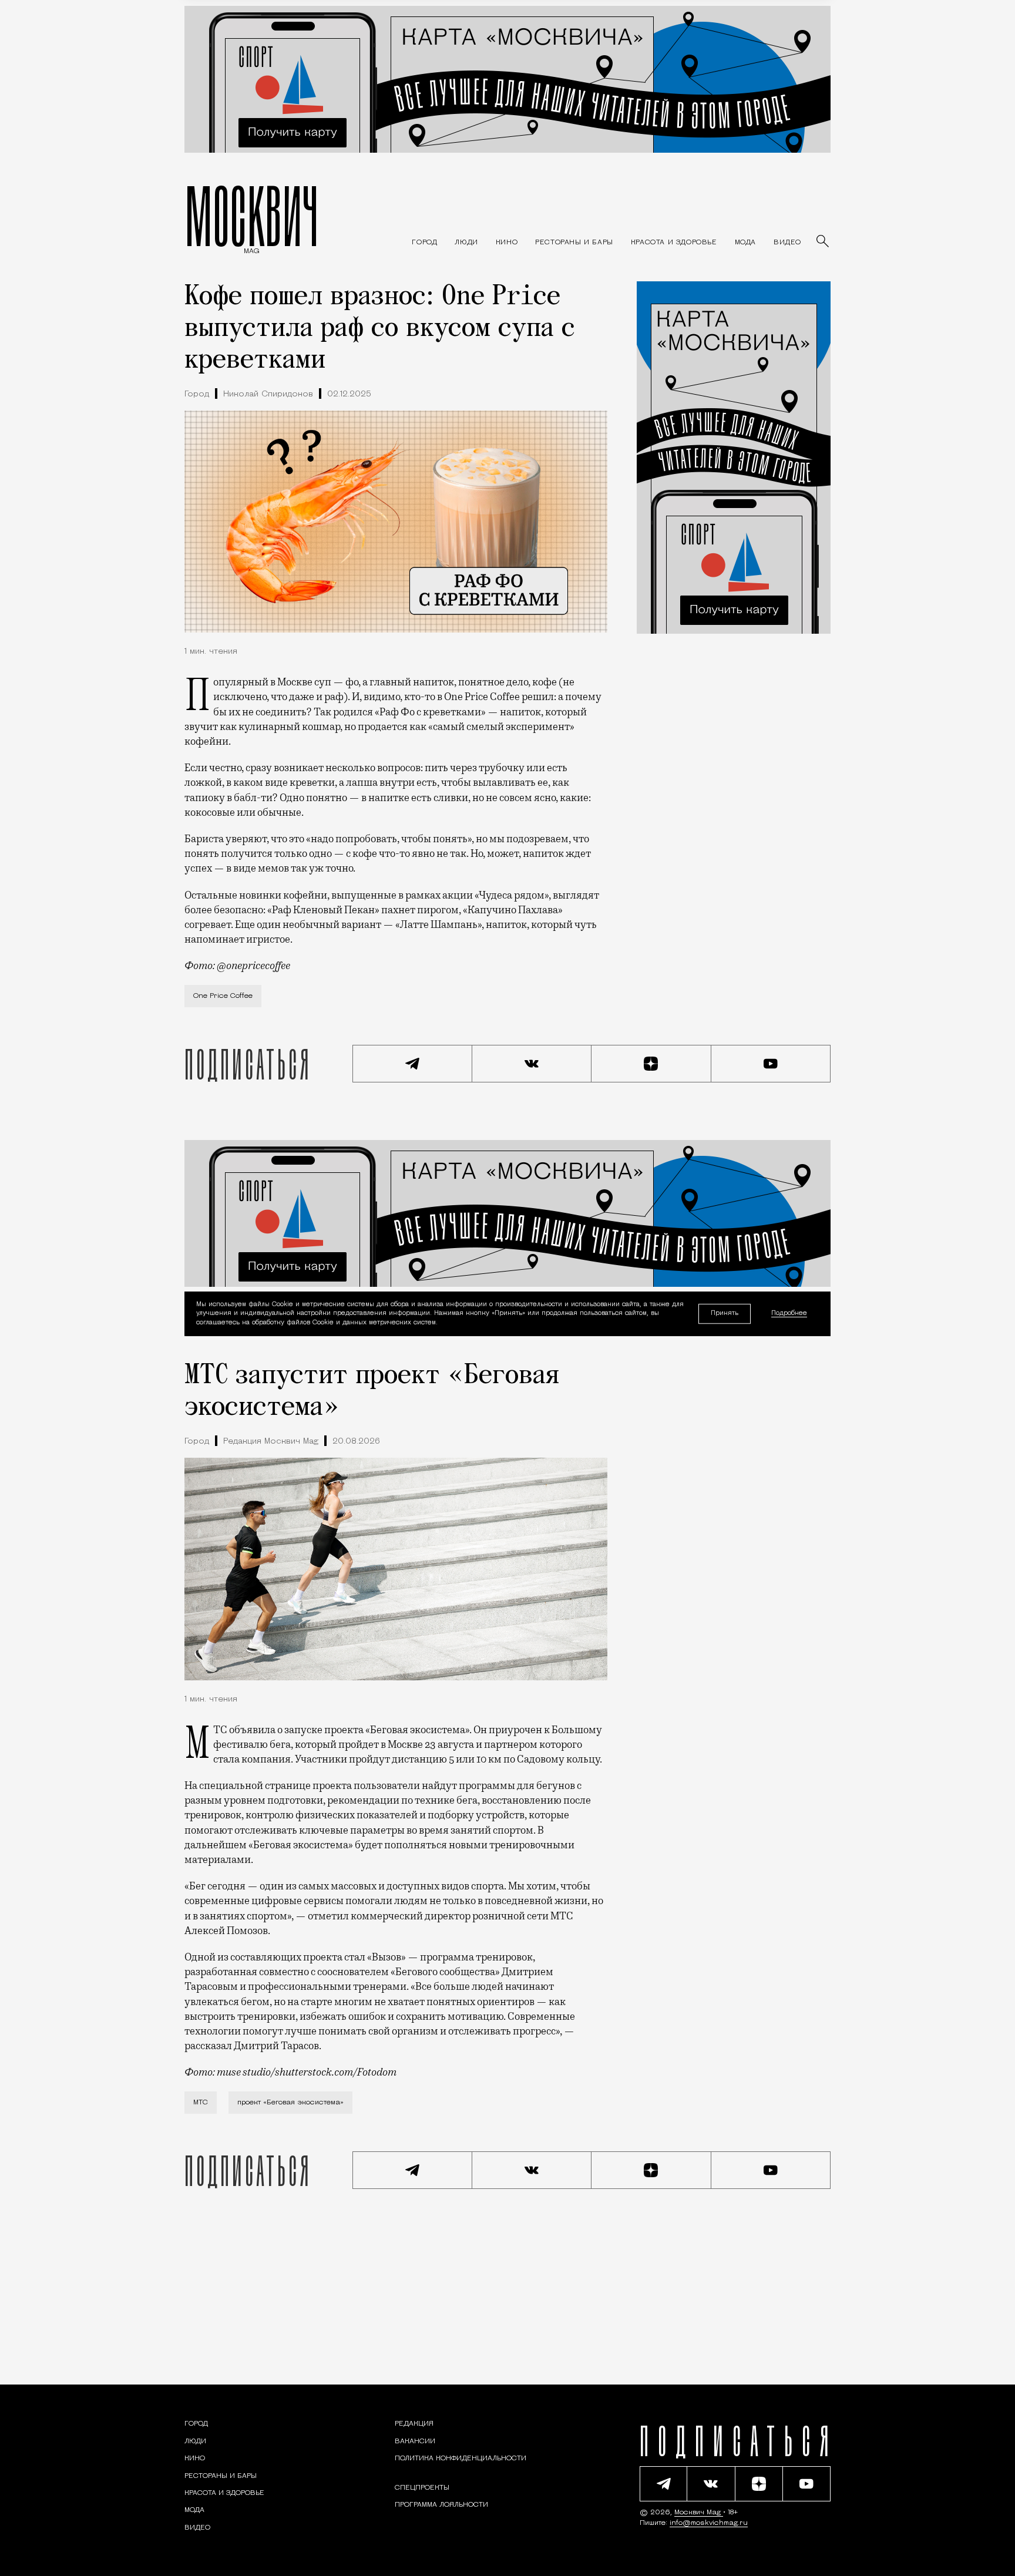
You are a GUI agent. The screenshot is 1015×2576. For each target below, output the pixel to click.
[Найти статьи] (824, 242)
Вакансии (415, 2442)
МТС (201, 2103)
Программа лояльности (441, 2505)
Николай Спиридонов (268, 394)
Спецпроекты (422, 2488)
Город (197, 394)
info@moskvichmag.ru (709, 2523)
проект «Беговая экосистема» (290, 2103)
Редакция (414, 2424)
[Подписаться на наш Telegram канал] (412, 1064)
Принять (725, 1314)
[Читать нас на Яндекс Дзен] (651, 1064)
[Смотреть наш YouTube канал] (771, 1064)
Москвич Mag (699, 2513)
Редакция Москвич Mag (271, 1442)
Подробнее (789, 1314)
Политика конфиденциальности (461, 2459)
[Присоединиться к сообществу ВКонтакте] (532, 1064)
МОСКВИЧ (252, 216)
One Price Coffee (223, 996)
